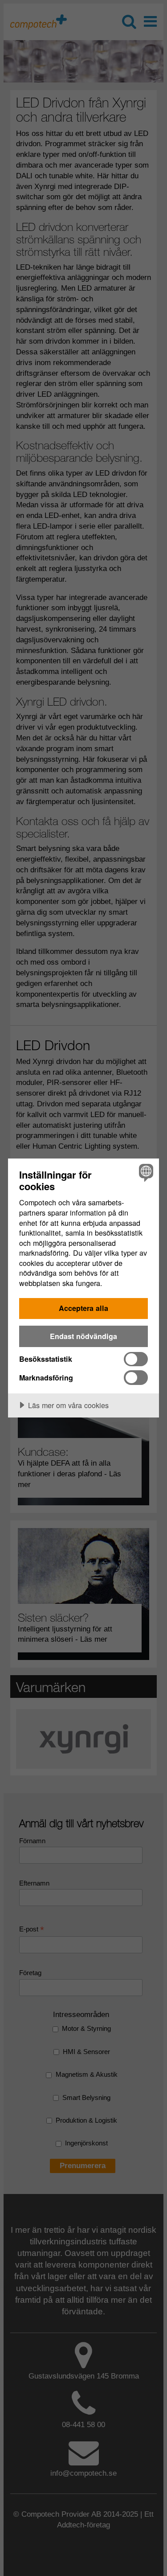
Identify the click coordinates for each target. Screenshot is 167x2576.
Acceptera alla (83, 1308)
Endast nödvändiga (83, 1336)
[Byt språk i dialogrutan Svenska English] (145, 1173)
